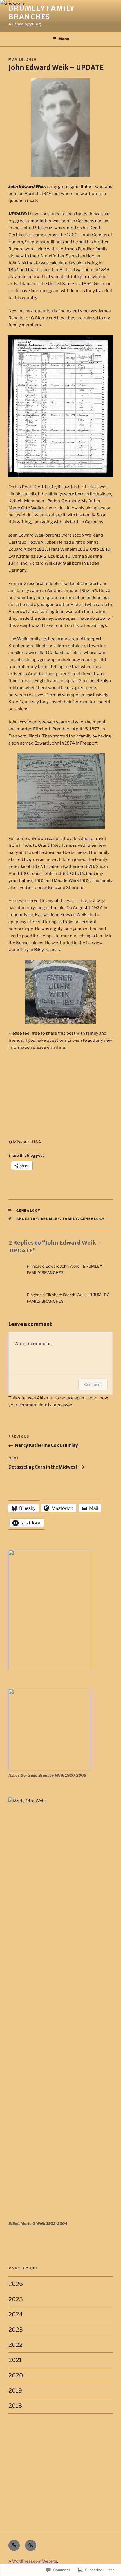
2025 (16, 2299)
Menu (64, 39)
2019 (15, 2391)
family (70, 1219)
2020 (16, 2375)
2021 (15, 2360)
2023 (16, 2330)
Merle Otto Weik (25, 508)
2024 (16, 2314)
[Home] (14, 2545)
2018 (15, 2406)
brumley (51, 1219)
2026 (16, 2284)
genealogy (29, 1211)
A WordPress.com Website (33, 2561)
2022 (15, 2345)
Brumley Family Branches (42, 13)
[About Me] (31, 2545)
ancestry (27, 1219)
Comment (93, 1384)
